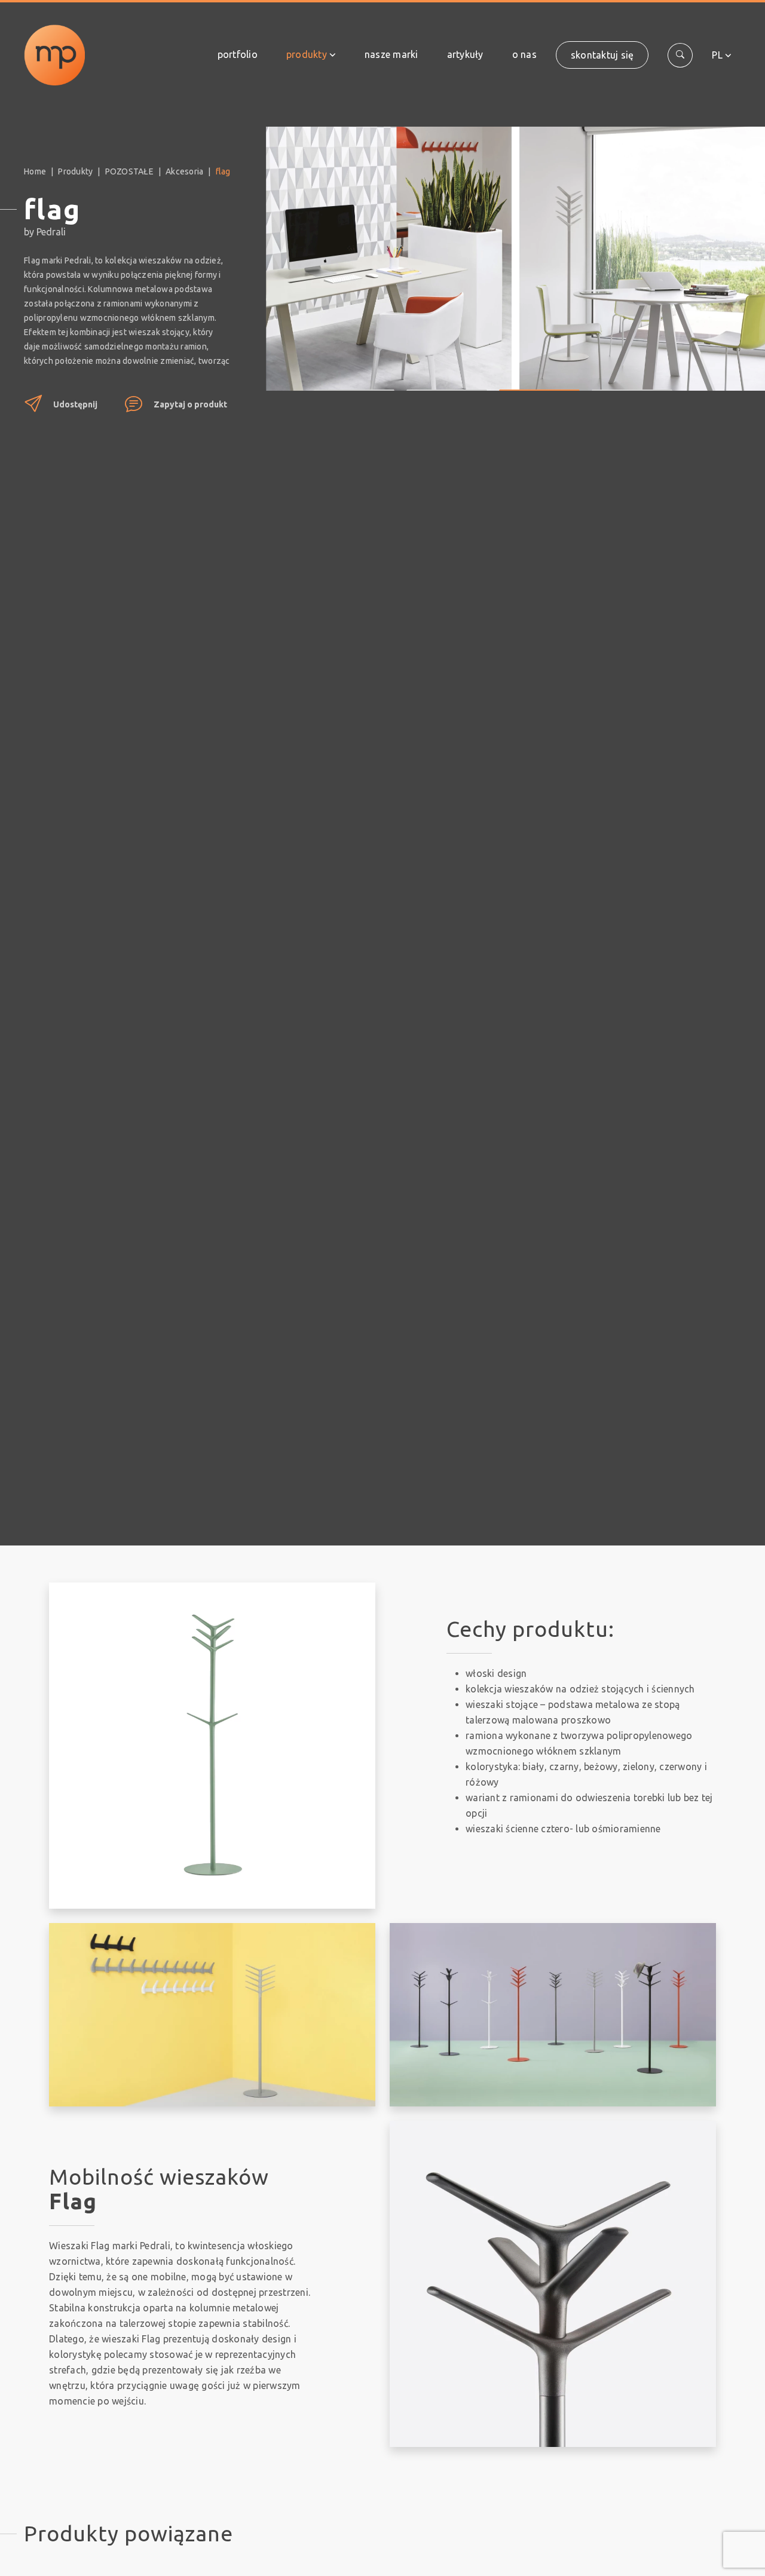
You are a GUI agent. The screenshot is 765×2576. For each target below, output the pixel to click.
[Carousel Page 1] (354, 381)
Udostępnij (75, 404)
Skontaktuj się (602, 55)
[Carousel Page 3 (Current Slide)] (539, 381)
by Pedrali (45, 232)
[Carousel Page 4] (632, 381)
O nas (524, 54)
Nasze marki (391, 54)
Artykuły (465, 54)
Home (35, 171)
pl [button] (717, 55)
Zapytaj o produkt (190, 404)
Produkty (307, 54)
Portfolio (238, 54)
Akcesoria (184, 171)
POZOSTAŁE (129, 171)
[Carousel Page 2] (447, 381)
